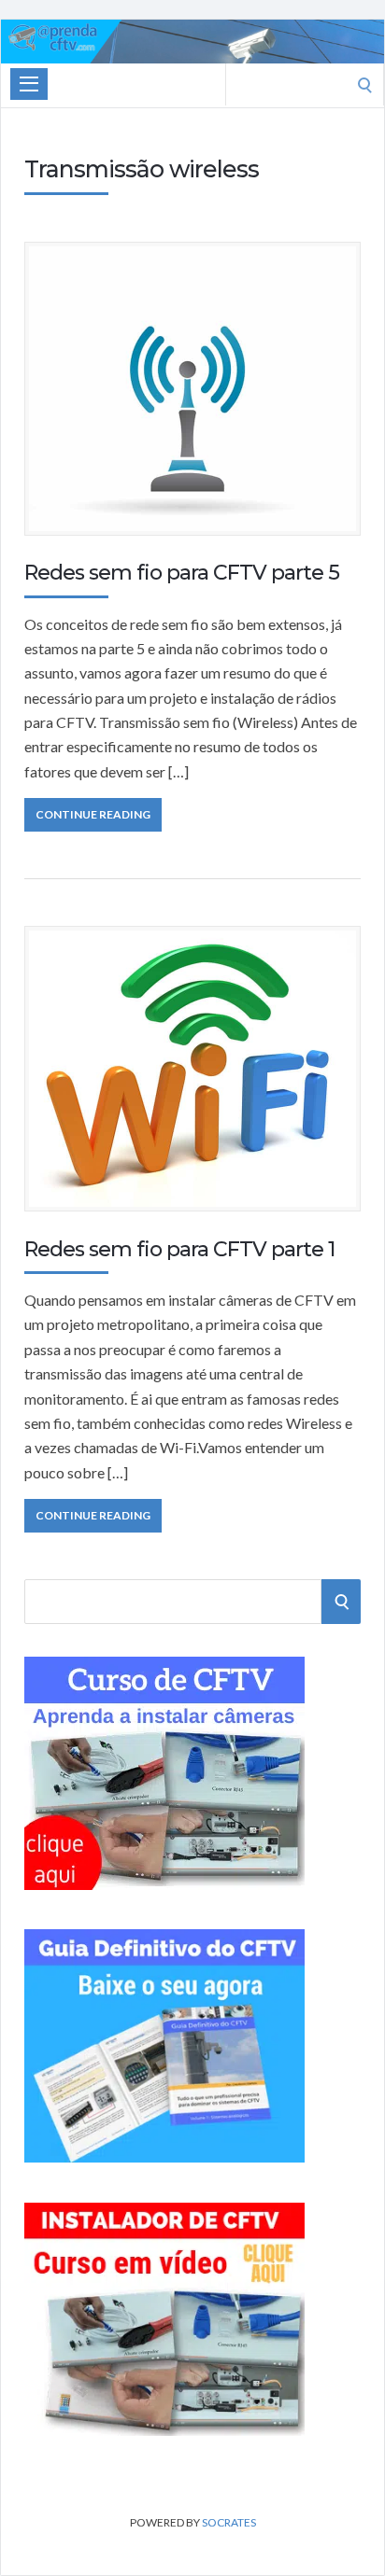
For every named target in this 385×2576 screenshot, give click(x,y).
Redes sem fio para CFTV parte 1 (179, 1249)
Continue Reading (93, 814)
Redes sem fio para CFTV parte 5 (182, 573)
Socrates (229, 2522)
